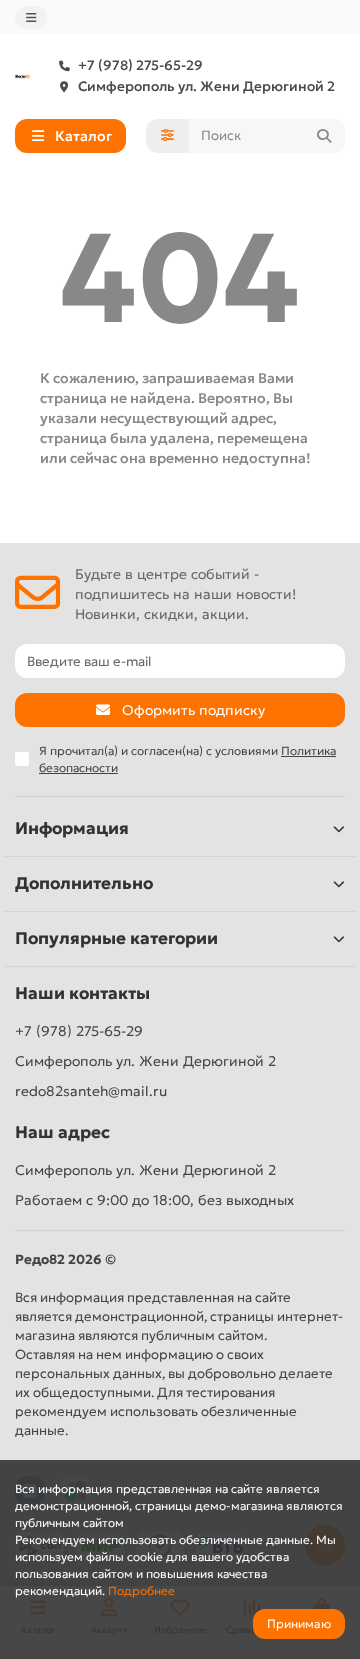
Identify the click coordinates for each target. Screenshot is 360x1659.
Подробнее (141, 1590)
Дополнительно (84, 883)
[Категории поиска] (167, 136)
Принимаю (299, 1623)
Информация (72, 828)
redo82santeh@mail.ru (91, 1091)
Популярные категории (116, 938)
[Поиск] (324, 136)
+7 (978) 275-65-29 (140, 65)
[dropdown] (31, 17)
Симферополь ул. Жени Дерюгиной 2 (206, 86)
